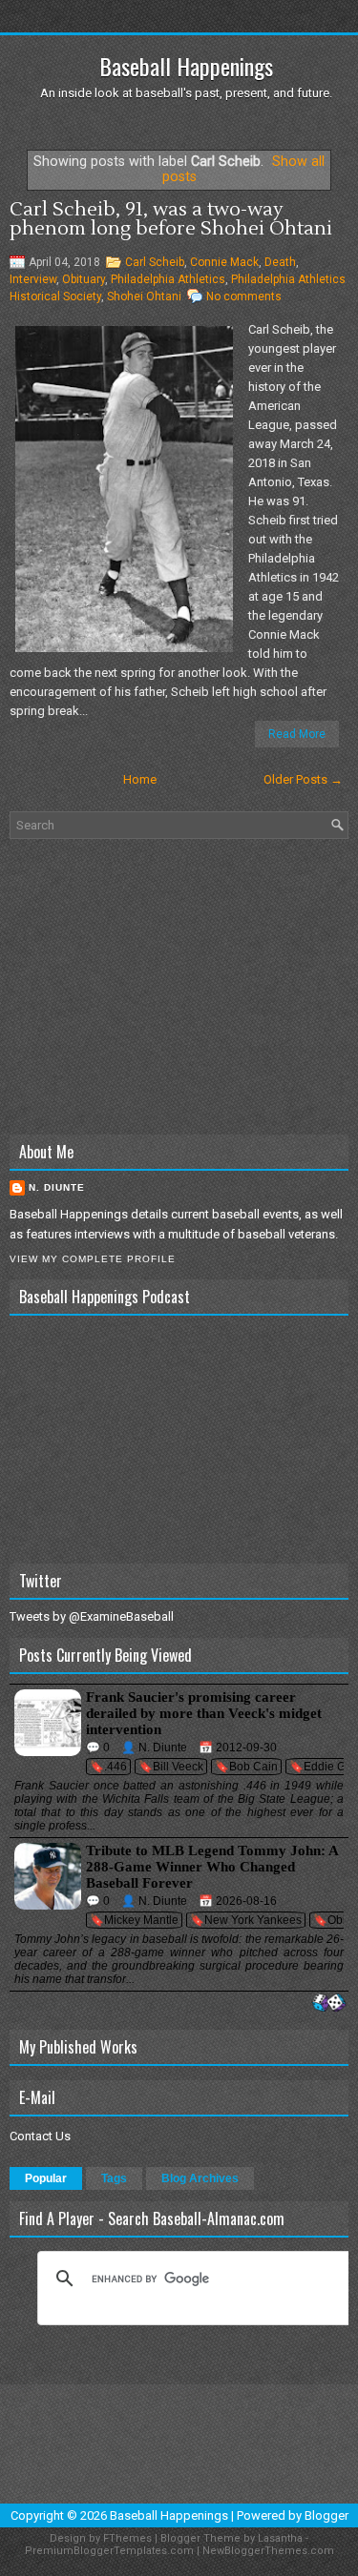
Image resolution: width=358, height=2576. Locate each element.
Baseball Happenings (186, 66)
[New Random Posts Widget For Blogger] (329, 2004)
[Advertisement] (179, 987)
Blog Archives (200, 2178)
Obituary (84, 279)
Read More (297, 734)
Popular (46, 2178)
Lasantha (280, 2538)
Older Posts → (303, 779)
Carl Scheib (155, 262)
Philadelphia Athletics (168, 279)
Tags (114, 2178)
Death (280, 262)
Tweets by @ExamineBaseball (92, 1616)
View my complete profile (93, 1259)
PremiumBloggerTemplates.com (109, 2551)
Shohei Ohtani (144, 296)
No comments (244, 296)
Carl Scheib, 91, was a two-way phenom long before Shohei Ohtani (171, 219)
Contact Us (40, 2136)
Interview (33, 279)
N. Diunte (57, 1187)
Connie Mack (224, 262)
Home (140, 779)
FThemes (127, 2538)
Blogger (326, 2515)
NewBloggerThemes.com (268, 2551)
